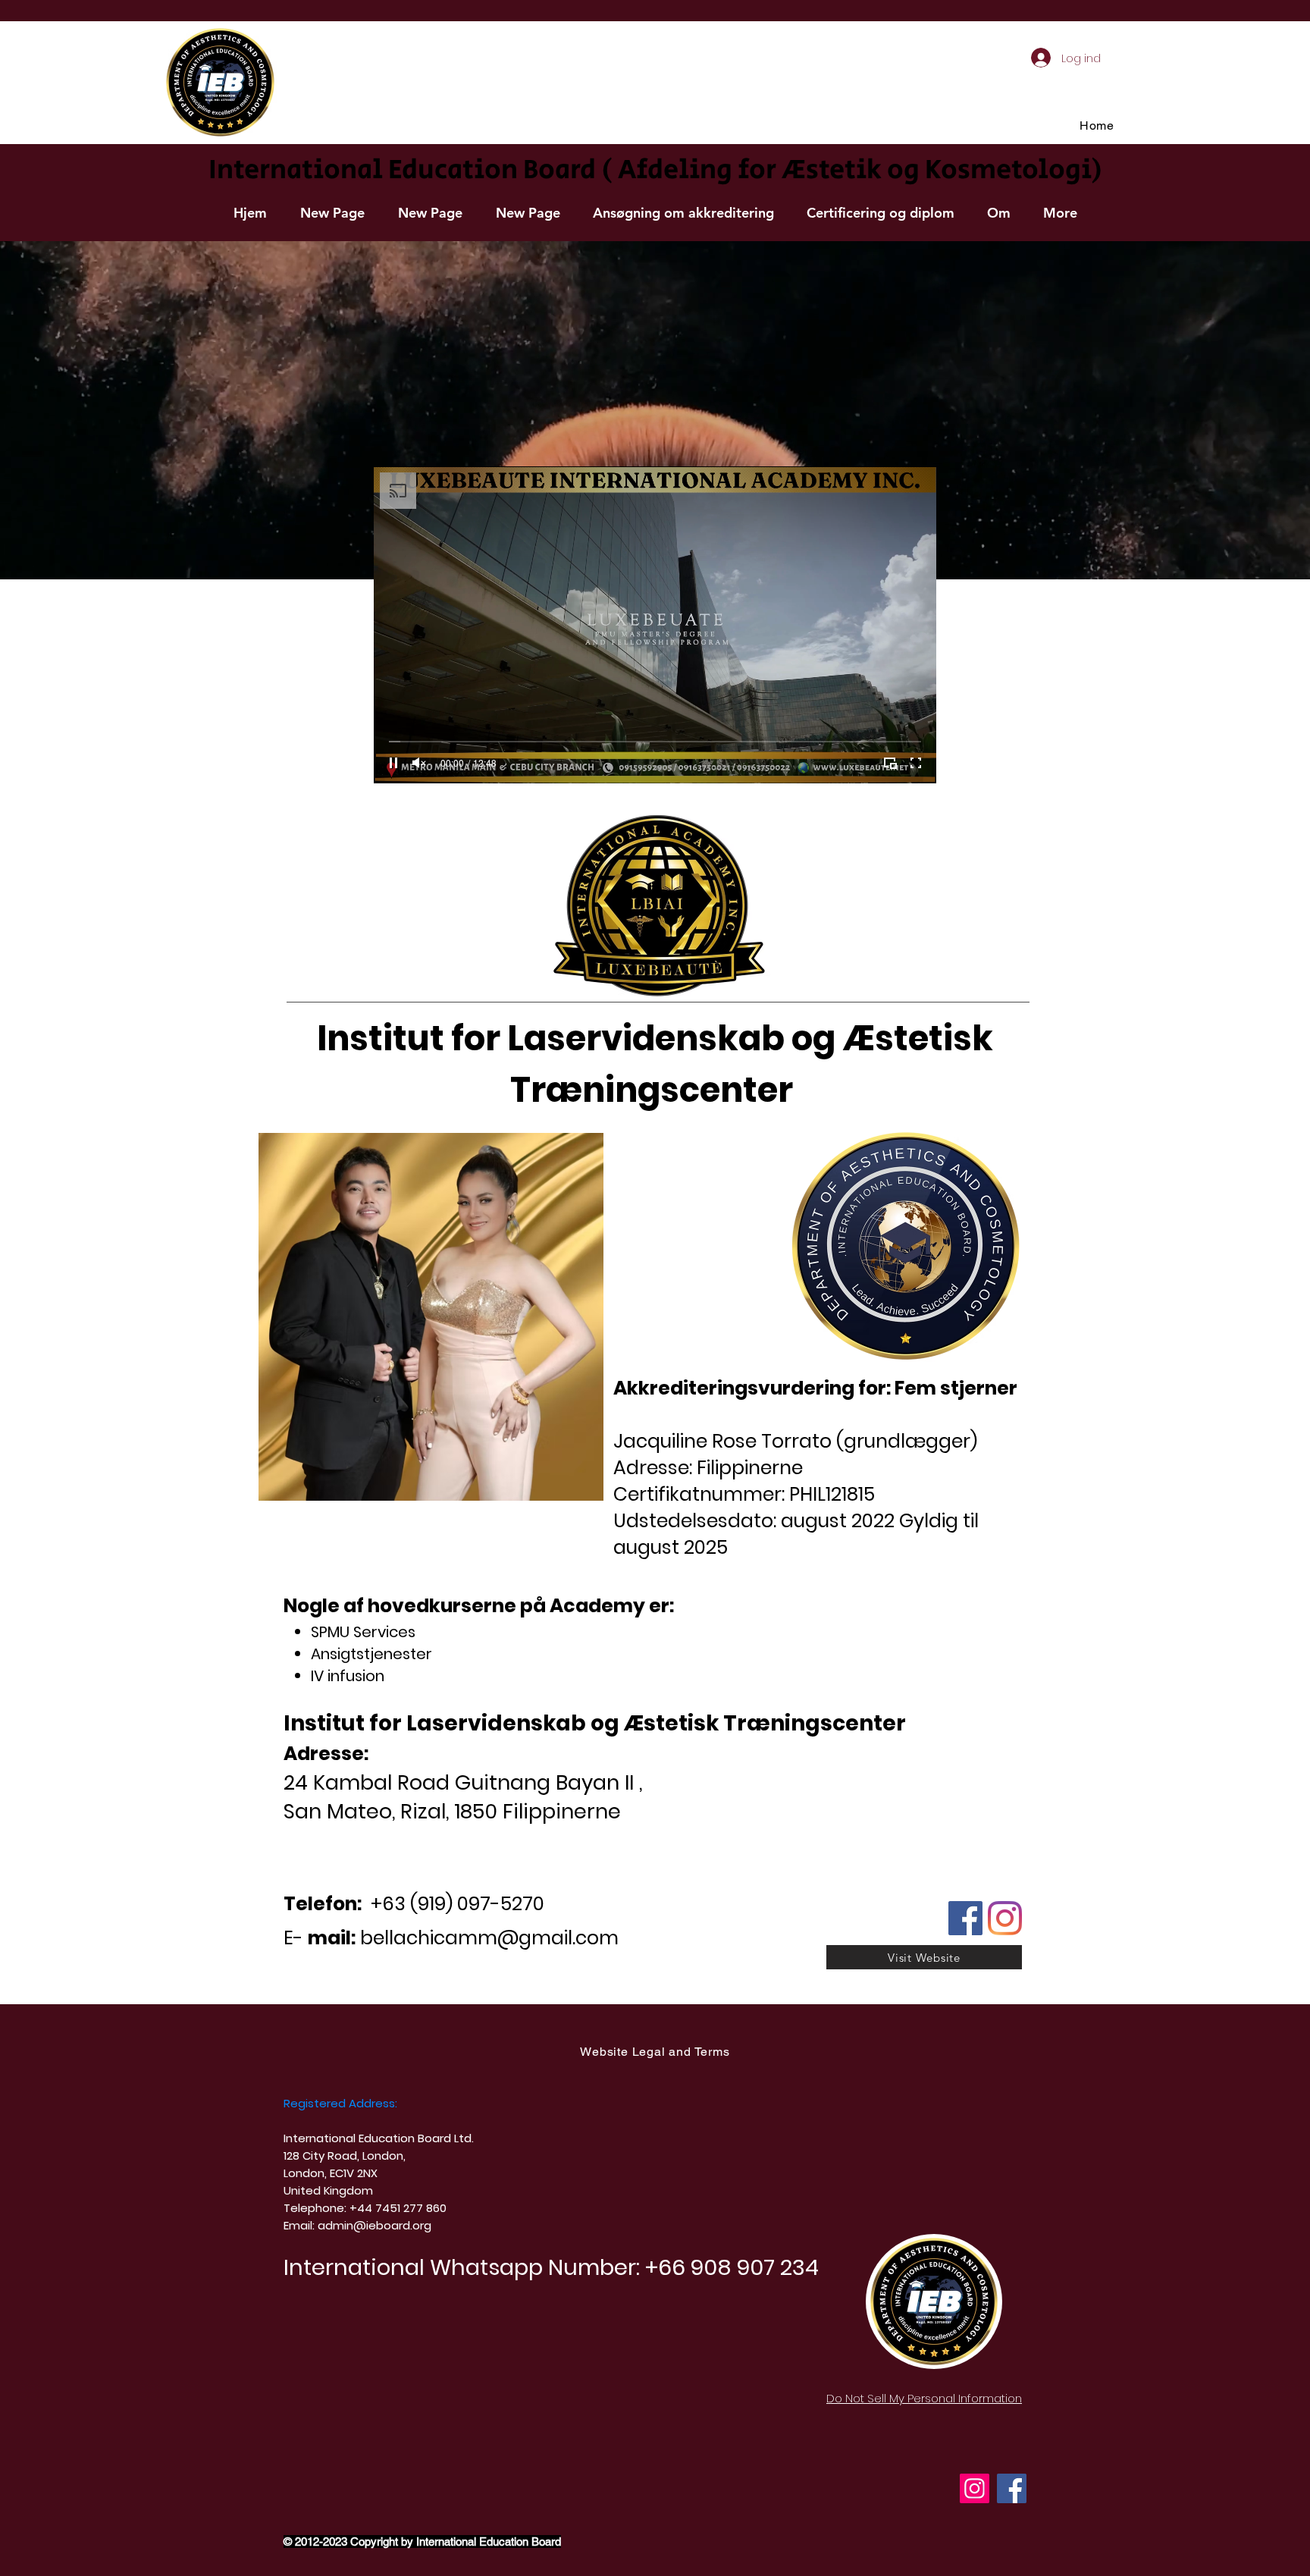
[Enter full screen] (916, 763)
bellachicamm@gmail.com (489, 1938)
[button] (683, 213)
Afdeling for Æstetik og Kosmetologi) (860, 170)
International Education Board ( (410, 170)
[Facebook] (1012, 2488)
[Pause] (393, 763)
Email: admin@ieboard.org (357, 2225)
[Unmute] (419, 763)
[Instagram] (975, 2488)
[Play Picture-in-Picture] (890, 763)
